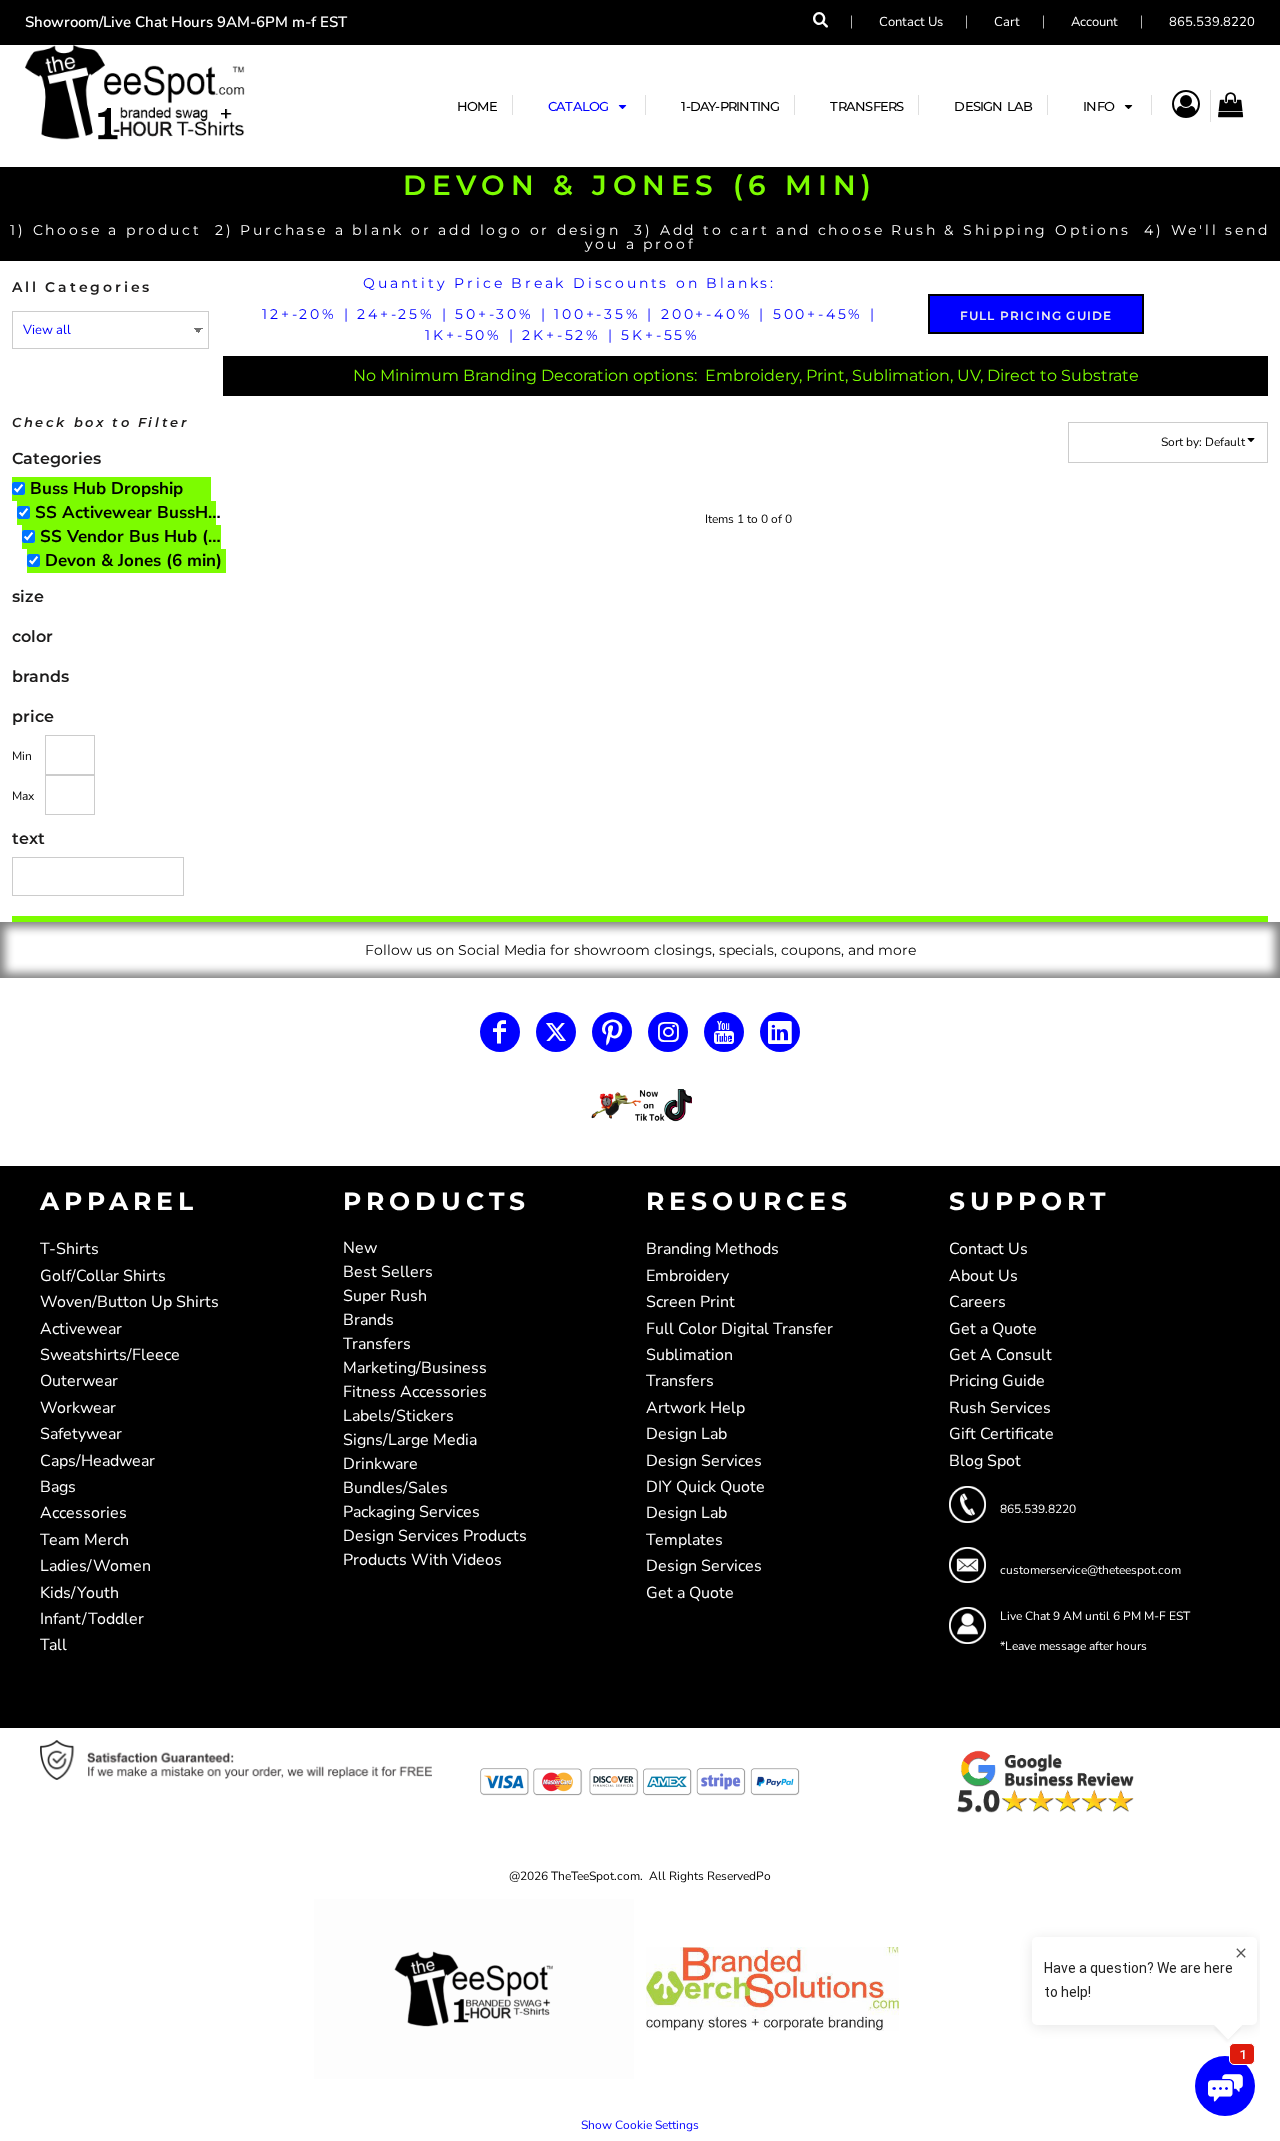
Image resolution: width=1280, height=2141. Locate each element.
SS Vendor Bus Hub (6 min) (139, 536)
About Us (983, 1276)
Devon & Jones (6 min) (133, 560)
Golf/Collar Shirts (103, 1276)
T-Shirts (69, 1249)
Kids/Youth (79, 1593)
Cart (1007, 22)
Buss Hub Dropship (106, 488)
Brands (368, 1320)
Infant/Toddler (92, 1619)
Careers (977, 1302)
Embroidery (687, 1276)
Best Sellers (388, 1272)
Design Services (704, 1461)
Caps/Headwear (97, 1461)
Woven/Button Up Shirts (129, 1302)
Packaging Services (411, 1512)
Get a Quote (690, 1593)
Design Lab (686, 1434)
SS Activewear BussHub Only (134, 512)
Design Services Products (435, 1536)
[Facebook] (500, 1032)
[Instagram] (668, 1032)
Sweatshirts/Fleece (110, 1355)
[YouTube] (724, 1032)
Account (1094, 22)
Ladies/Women (95, 1566)
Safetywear (81, 1434)
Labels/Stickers (398, 1416)
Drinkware (380, 1464)
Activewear (81, 1329)
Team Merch (84, 1540)
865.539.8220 (1212, 22)
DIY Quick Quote (705, 1487)
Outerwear (79, 1381)
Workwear (78, 1408)
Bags (58, 1487)
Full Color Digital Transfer (739, 1329)
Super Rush (385, 1296)
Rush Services (1000, 1408)
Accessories (83, 1513)
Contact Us (911, 22)
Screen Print (690, 1302)
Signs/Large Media (410, 1440)
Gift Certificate (1001, 1434)
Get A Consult (1000, 1355)
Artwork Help (695, 1408)
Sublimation (689, 1355)
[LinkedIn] (780, 1032)
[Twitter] (556, 1032)
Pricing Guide (997, 1381)
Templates (684, 1540)
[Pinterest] (612, 1032)
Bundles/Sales (395, 1488)
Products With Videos (422, 1560)
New (360, 1248)
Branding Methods (712, 1249)
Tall (53, 1645)
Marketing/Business (415, 1368)
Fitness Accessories (415, 1392)
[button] (589, 105)
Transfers (377, 1344)
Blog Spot (985, 1461)
